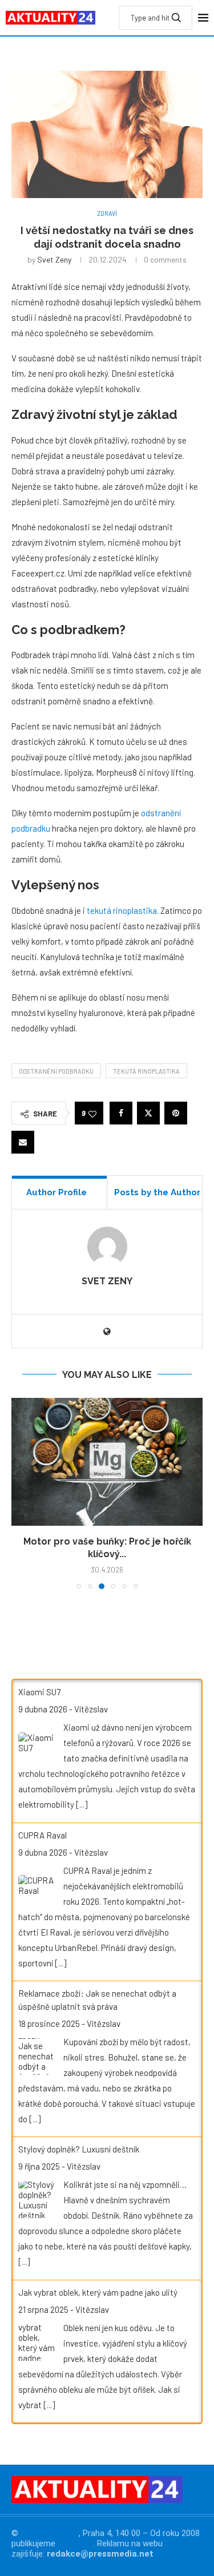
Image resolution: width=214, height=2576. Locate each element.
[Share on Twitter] (148, 1113)
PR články (75, 2543)
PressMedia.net (50, 2533)
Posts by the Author (157, 1192)
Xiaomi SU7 (39, 1692)
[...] (82, 1804)
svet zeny (54, 259)
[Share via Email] (23, 1142)
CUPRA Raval (43, 1835)
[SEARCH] (176, 18)
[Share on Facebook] (121, 1113)
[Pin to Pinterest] (176, 1113)
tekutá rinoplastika (122, 910)
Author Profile (56, 1192)
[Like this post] (92, 1113)
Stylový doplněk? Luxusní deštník (79, 2149)
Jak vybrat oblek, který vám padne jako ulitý (98, 2292)
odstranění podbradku (56, 1071)
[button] (21, 1493)
